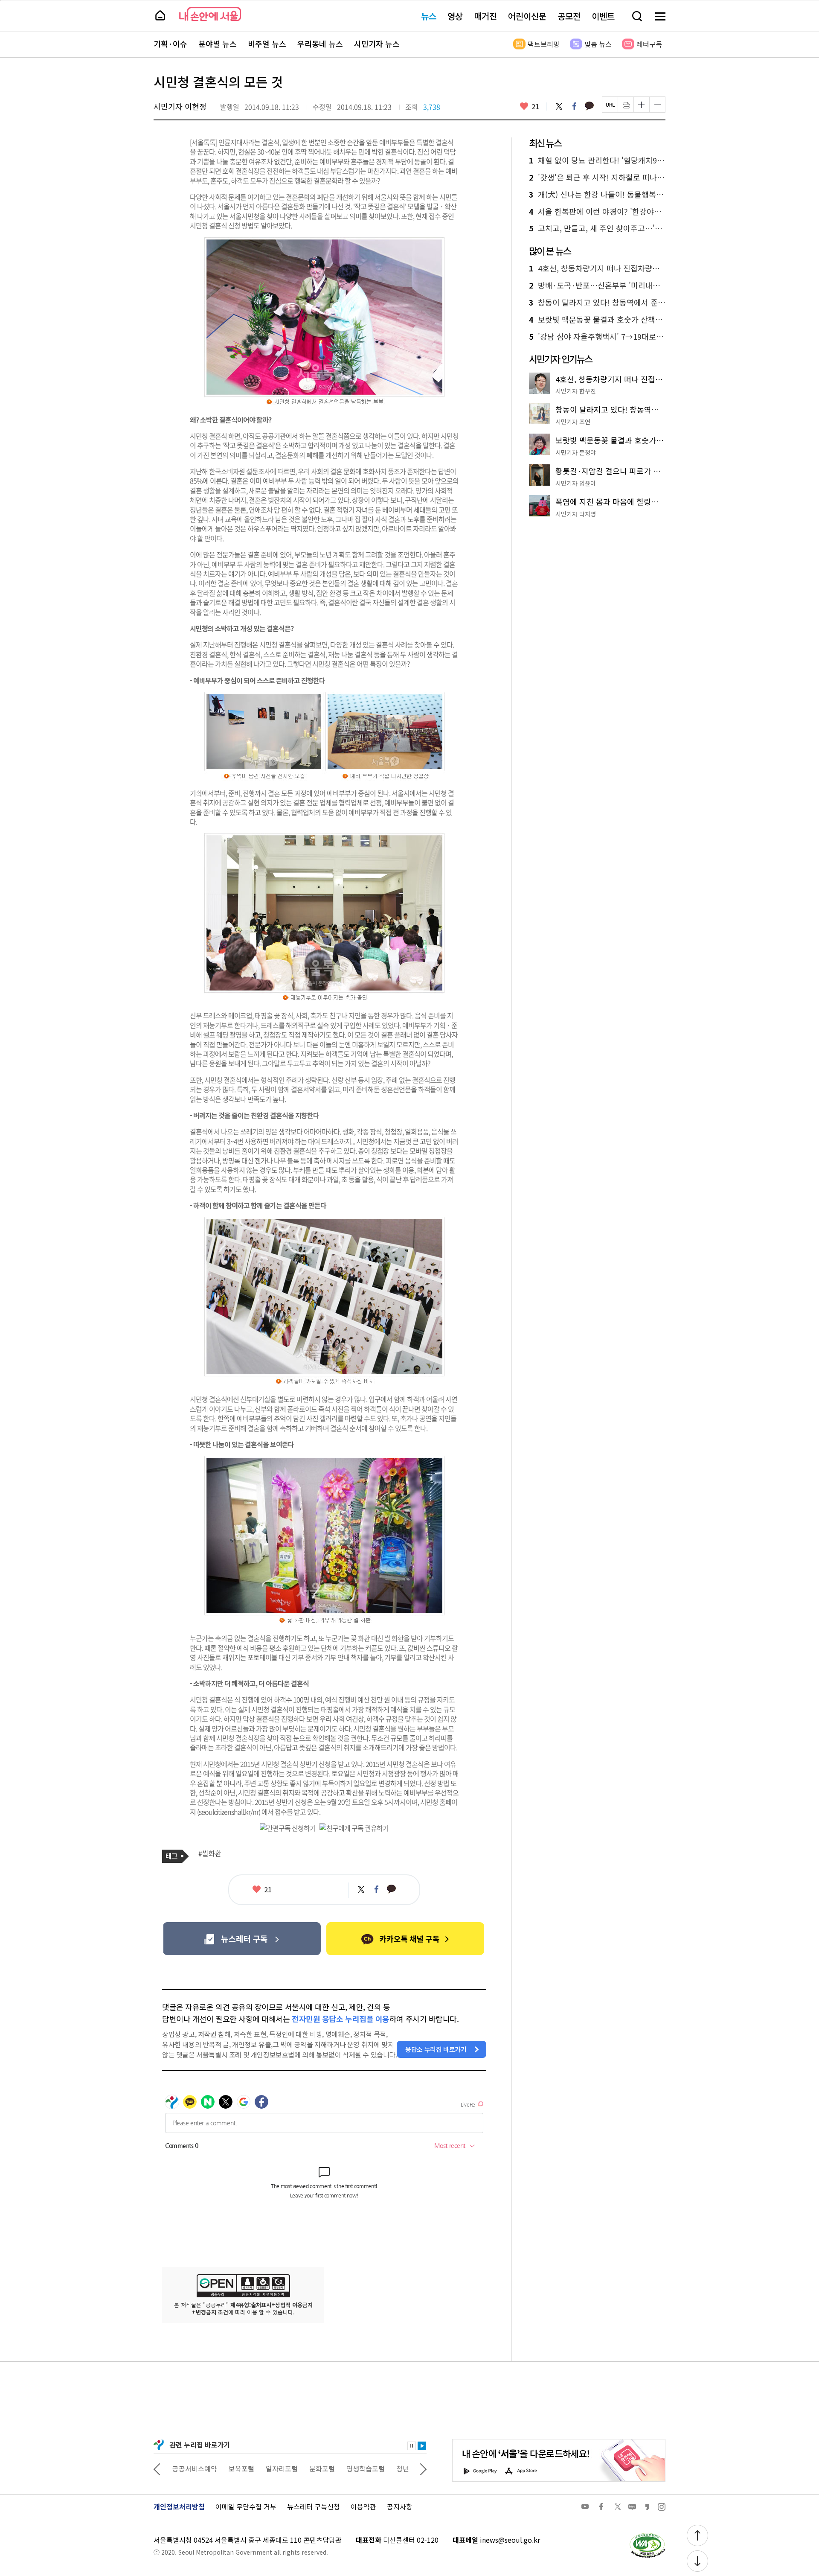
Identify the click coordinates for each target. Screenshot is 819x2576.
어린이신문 (527, 16)
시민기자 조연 (573, 422)
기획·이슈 (170, 44)
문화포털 (320, 2468)
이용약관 (363, 2506)
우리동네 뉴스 (320, 44)
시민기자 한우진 (576, 391)
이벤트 (603, 16)
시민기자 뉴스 (377, 44)
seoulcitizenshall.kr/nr (229, 1812)
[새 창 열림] (647, 2535)
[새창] (242, 1939)
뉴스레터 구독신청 (314, 2506)
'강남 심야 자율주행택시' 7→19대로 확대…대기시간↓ (597, 337)
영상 (455, 16)
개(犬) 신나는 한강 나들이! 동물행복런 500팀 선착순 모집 (597, 195)
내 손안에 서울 (210, 14)
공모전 (569, 16)
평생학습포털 (364, 2468)
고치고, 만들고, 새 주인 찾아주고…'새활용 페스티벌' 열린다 (597, 228)
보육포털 (240, 2468)
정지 (412, 2446)
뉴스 (429, 16)
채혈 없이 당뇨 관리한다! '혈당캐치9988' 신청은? (597, 160)
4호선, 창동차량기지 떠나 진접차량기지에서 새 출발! (597, 268)
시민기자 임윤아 (576, 483)
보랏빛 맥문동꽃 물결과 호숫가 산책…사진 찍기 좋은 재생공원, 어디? (597, 320)
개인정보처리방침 (179, 2506)
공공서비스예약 (193, 2468)
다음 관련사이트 (423, 2468)
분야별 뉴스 (218, 44)
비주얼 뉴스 (267, 44)
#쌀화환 (210, 1853)
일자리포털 (280, 2468)
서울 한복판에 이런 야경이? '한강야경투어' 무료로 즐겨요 (597, 212)
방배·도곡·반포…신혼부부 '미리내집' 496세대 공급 (597, 286)
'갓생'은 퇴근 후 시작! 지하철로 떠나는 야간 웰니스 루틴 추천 (597, 178)
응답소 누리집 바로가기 (436, 2049)
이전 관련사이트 (157, 2468)
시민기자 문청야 (576, 452)
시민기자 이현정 (180, 106)
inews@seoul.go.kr (510, 2540)
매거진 (485, 16)
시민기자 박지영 (576, 514)
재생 (422, 2446)
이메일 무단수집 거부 (246, 2506)
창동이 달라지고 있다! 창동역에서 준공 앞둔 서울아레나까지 (597, 303)
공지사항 (400, 2506)
